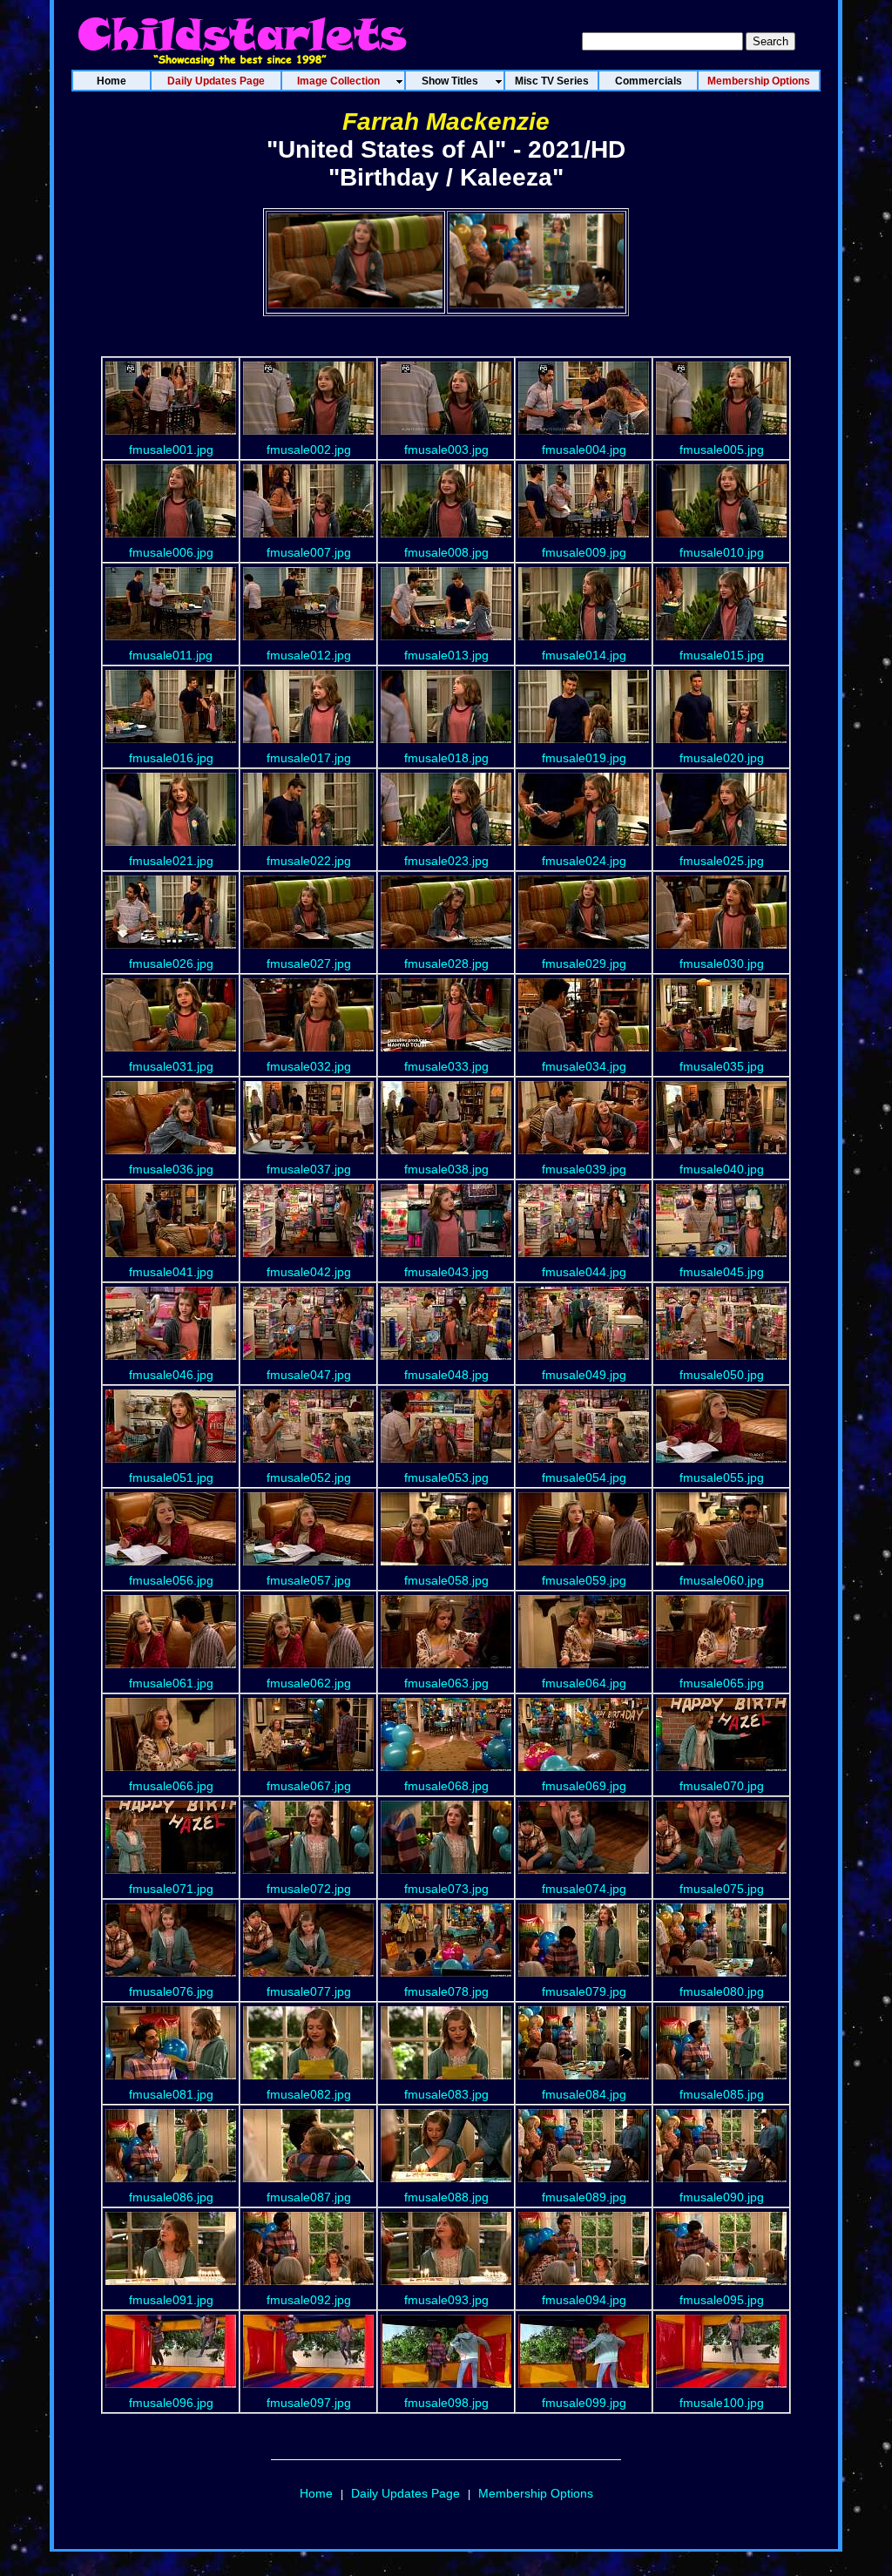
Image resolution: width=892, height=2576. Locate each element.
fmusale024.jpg (584, 861)
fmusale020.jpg (722, 758)
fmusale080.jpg (722, 1991)
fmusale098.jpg (446, 2403)
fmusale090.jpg (722, 2197)
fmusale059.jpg (584, 1580)
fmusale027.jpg (309, 963)
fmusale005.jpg (722, 450)
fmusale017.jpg (309, 758)
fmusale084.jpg (584, 2094)
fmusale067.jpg (309, 1786)
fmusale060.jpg (722, 1580)
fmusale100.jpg (722, 2403)
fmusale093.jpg (446, 2300)
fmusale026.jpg (171, 963)
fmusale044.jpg (584, 1272)
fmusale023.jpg (446, 861)
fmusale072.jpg (309, 1889)
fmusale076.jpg (171, 1991)
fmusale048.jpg (446, 1375)
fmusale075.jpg (722, 1889)
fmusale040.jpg (722, 1169)
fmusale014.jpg (584, 655)
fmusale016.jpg (171, 758)
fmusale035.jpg (722, 1066)
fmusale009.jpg (584, 552)
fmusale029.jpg (584, 963)
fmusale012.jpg (309, 655)
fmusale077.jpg (309, 1991)
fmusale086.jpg (171, 2197)
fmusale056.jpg (171, 1580)
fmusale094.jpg (584, 2300)
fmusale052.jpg (309, 1477)
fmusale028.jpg (446, 963)
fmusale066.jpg (171, 1786)
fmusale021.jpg (171, 861)
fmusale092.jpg (309, 2300)
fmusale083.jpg (446, 2094)
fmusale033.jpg (446, 1066)
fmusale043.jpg (446, 1272)
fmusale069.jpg (584, 1786)
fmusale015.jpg (722, 655)
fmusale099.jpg (584, 2403)
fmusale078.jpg (446, 1991)
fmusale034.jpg (584, 1066)
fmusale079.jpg (584, 1991)
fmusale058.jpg (446, 1580)
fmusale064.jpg (584, 1683)
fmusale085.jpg (722, 2094)
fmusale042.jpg (309, 1272)
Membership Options (536, 2493)
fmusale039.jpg (584, 1169)
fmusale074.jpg (584, 1889)
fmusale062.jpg (309, 1683)
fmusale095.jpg (722, 2300)
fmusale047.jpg (309, 1375)
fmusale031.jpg (171, 1066)
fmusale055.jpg (722, 1477)
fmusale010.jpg (722, 552)
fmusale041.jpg (171, 1272)
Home (316, 2493)
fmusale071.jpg (171, 1889)
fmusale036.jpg (171, 1169)
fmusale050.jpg (722, 1375)
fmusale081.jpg (171, 2094)
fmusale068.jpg (446, 1786)
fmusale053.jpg (446, 1477)
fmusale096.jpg (171, 2403)
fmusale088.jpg (446, 2197)
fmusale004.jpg (584, 450)
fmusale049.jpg (584, 1375)
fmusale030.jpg (722, 963)
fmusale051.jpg (171, 1477)
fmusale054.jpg (584, 1477)
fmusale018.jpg (446, 758)
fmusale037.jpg (309, 1169)
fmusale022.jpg (309, 861)
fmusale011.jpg (171, 655)
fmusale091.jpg (171, 2300)
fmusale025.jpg (722, 861)
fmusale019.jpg (584, 758)
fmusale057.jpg (309, 1580)
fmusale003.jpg (446, 450)
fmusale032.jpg (309, 1066)
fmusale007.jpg (309, 552)
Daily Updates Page (405, 2493)
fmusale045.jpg (722, 1272)
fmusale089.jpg (584, 2197)
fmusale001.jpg (171, 450)
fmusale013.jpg (446, 655)
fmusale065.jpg (722, 1683)
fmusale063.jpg (446, 1683)
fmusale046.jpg (171, 1375)
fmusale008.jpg (446, 552)
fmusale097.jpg (309, 2403)
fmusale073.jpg (446, 1889)
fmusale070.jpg (722, 1786)
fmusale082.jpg (309, 2094)
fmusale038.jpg (446, 1169)
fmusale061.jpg (171, 1683)
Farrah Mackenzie (446, 122)
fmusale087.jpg (309, 2197)
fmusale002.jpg (309, 450)
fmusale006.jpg (171, 552)
